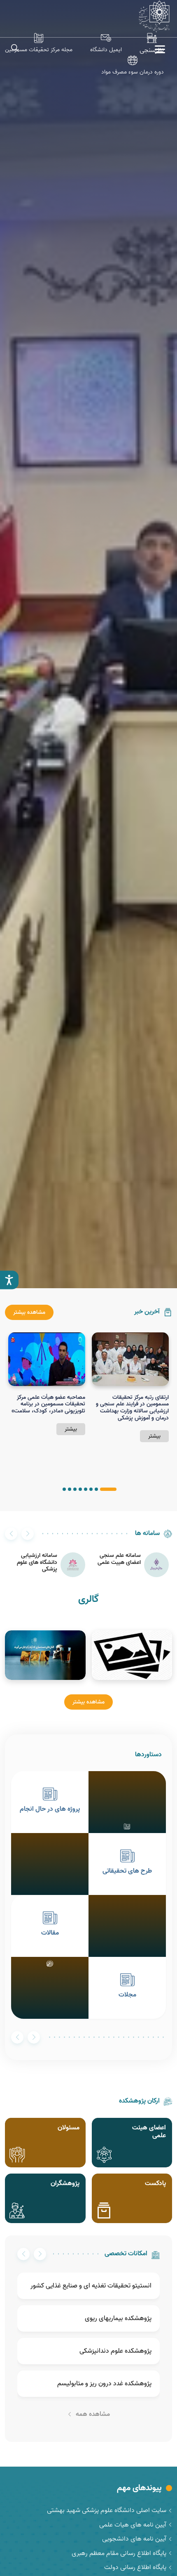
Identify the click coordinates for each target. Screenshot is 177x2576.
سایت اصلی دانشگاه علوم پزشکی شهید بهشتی (107, 2510)
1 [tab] (108, 1489)
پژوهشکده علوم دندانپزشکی (115, 2351)
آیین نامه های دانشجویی (134, 2539)
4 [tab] (86, 1489)
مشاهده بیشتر (29, 1312)
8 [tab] (64, 1489)
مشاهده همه (93, 2414)
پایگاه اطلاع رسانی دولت (135, 2567)
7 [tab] (70, 1489)
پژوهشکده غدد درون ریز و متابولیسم (104, 2384)
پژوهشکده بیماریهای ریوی (118, 2318)
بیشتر (154, 1436)
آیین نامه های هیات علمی (133, 2525)
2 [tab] (96, 1489)
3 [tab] (91, 1489)
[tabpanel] (130, 1387)
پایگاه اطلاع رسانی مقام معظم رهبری (119, 2553)
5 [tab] (80, 1489)
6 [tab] (75, 1489)
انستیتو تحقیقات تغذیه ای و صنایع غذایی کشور (91, 2286)
